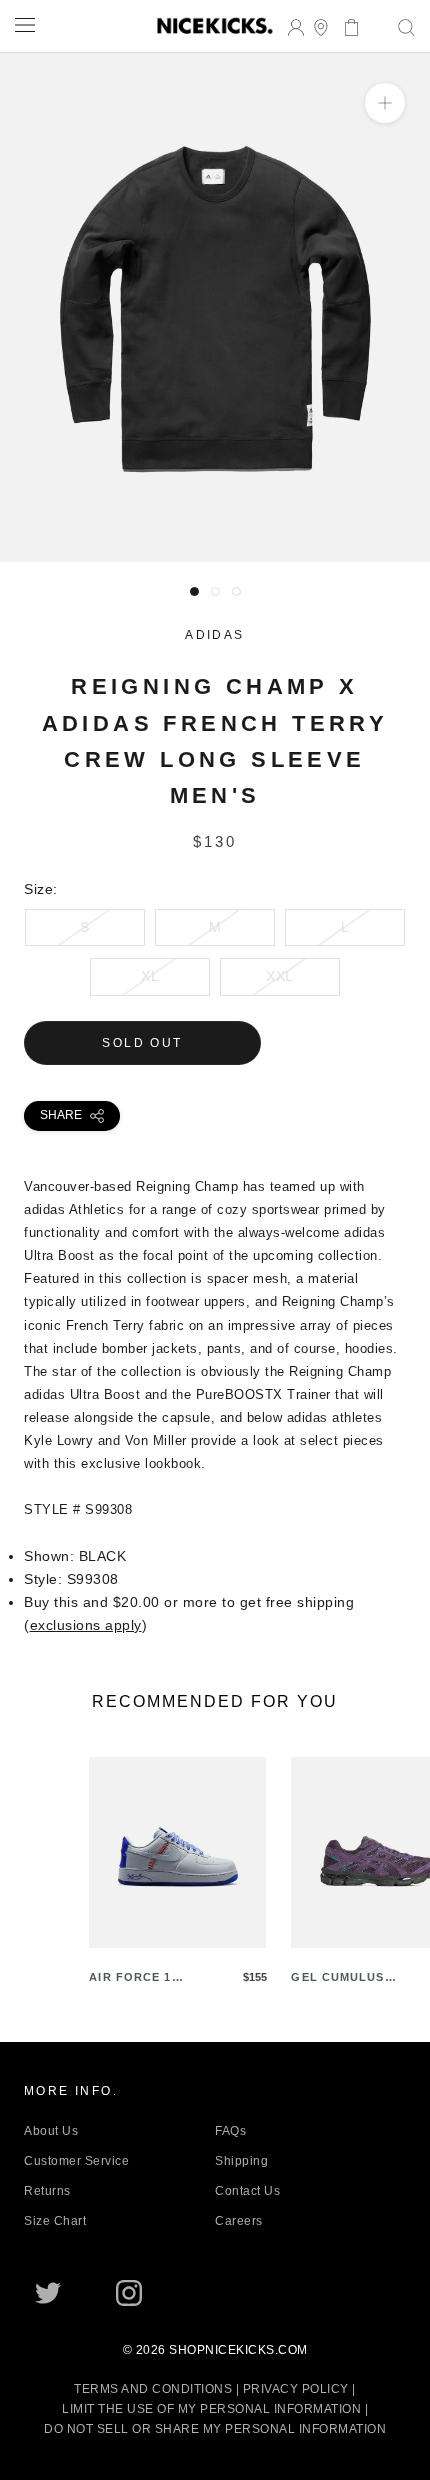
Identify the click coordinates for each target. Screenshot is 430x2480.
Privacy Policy (296, 2389)
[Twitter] (48, 2293)
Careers (239, 2221)
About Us (51, 2131)
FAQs (230, 2131)
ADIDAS (214, 635)
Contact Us (247, 2191)
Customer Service (76, 2161)
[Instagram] (129, 2293)
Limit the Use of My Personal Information (211, 2409)
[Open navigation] (25, 24)
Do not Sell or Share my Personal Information (215, 2429)
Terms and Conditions (153, 2389)
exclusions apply (86, 1625)
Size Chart (55, 2221)
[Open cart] (345, 25)
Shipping (241, 2161)
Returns (47, 2191)
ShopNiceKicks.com (238, 2350)
